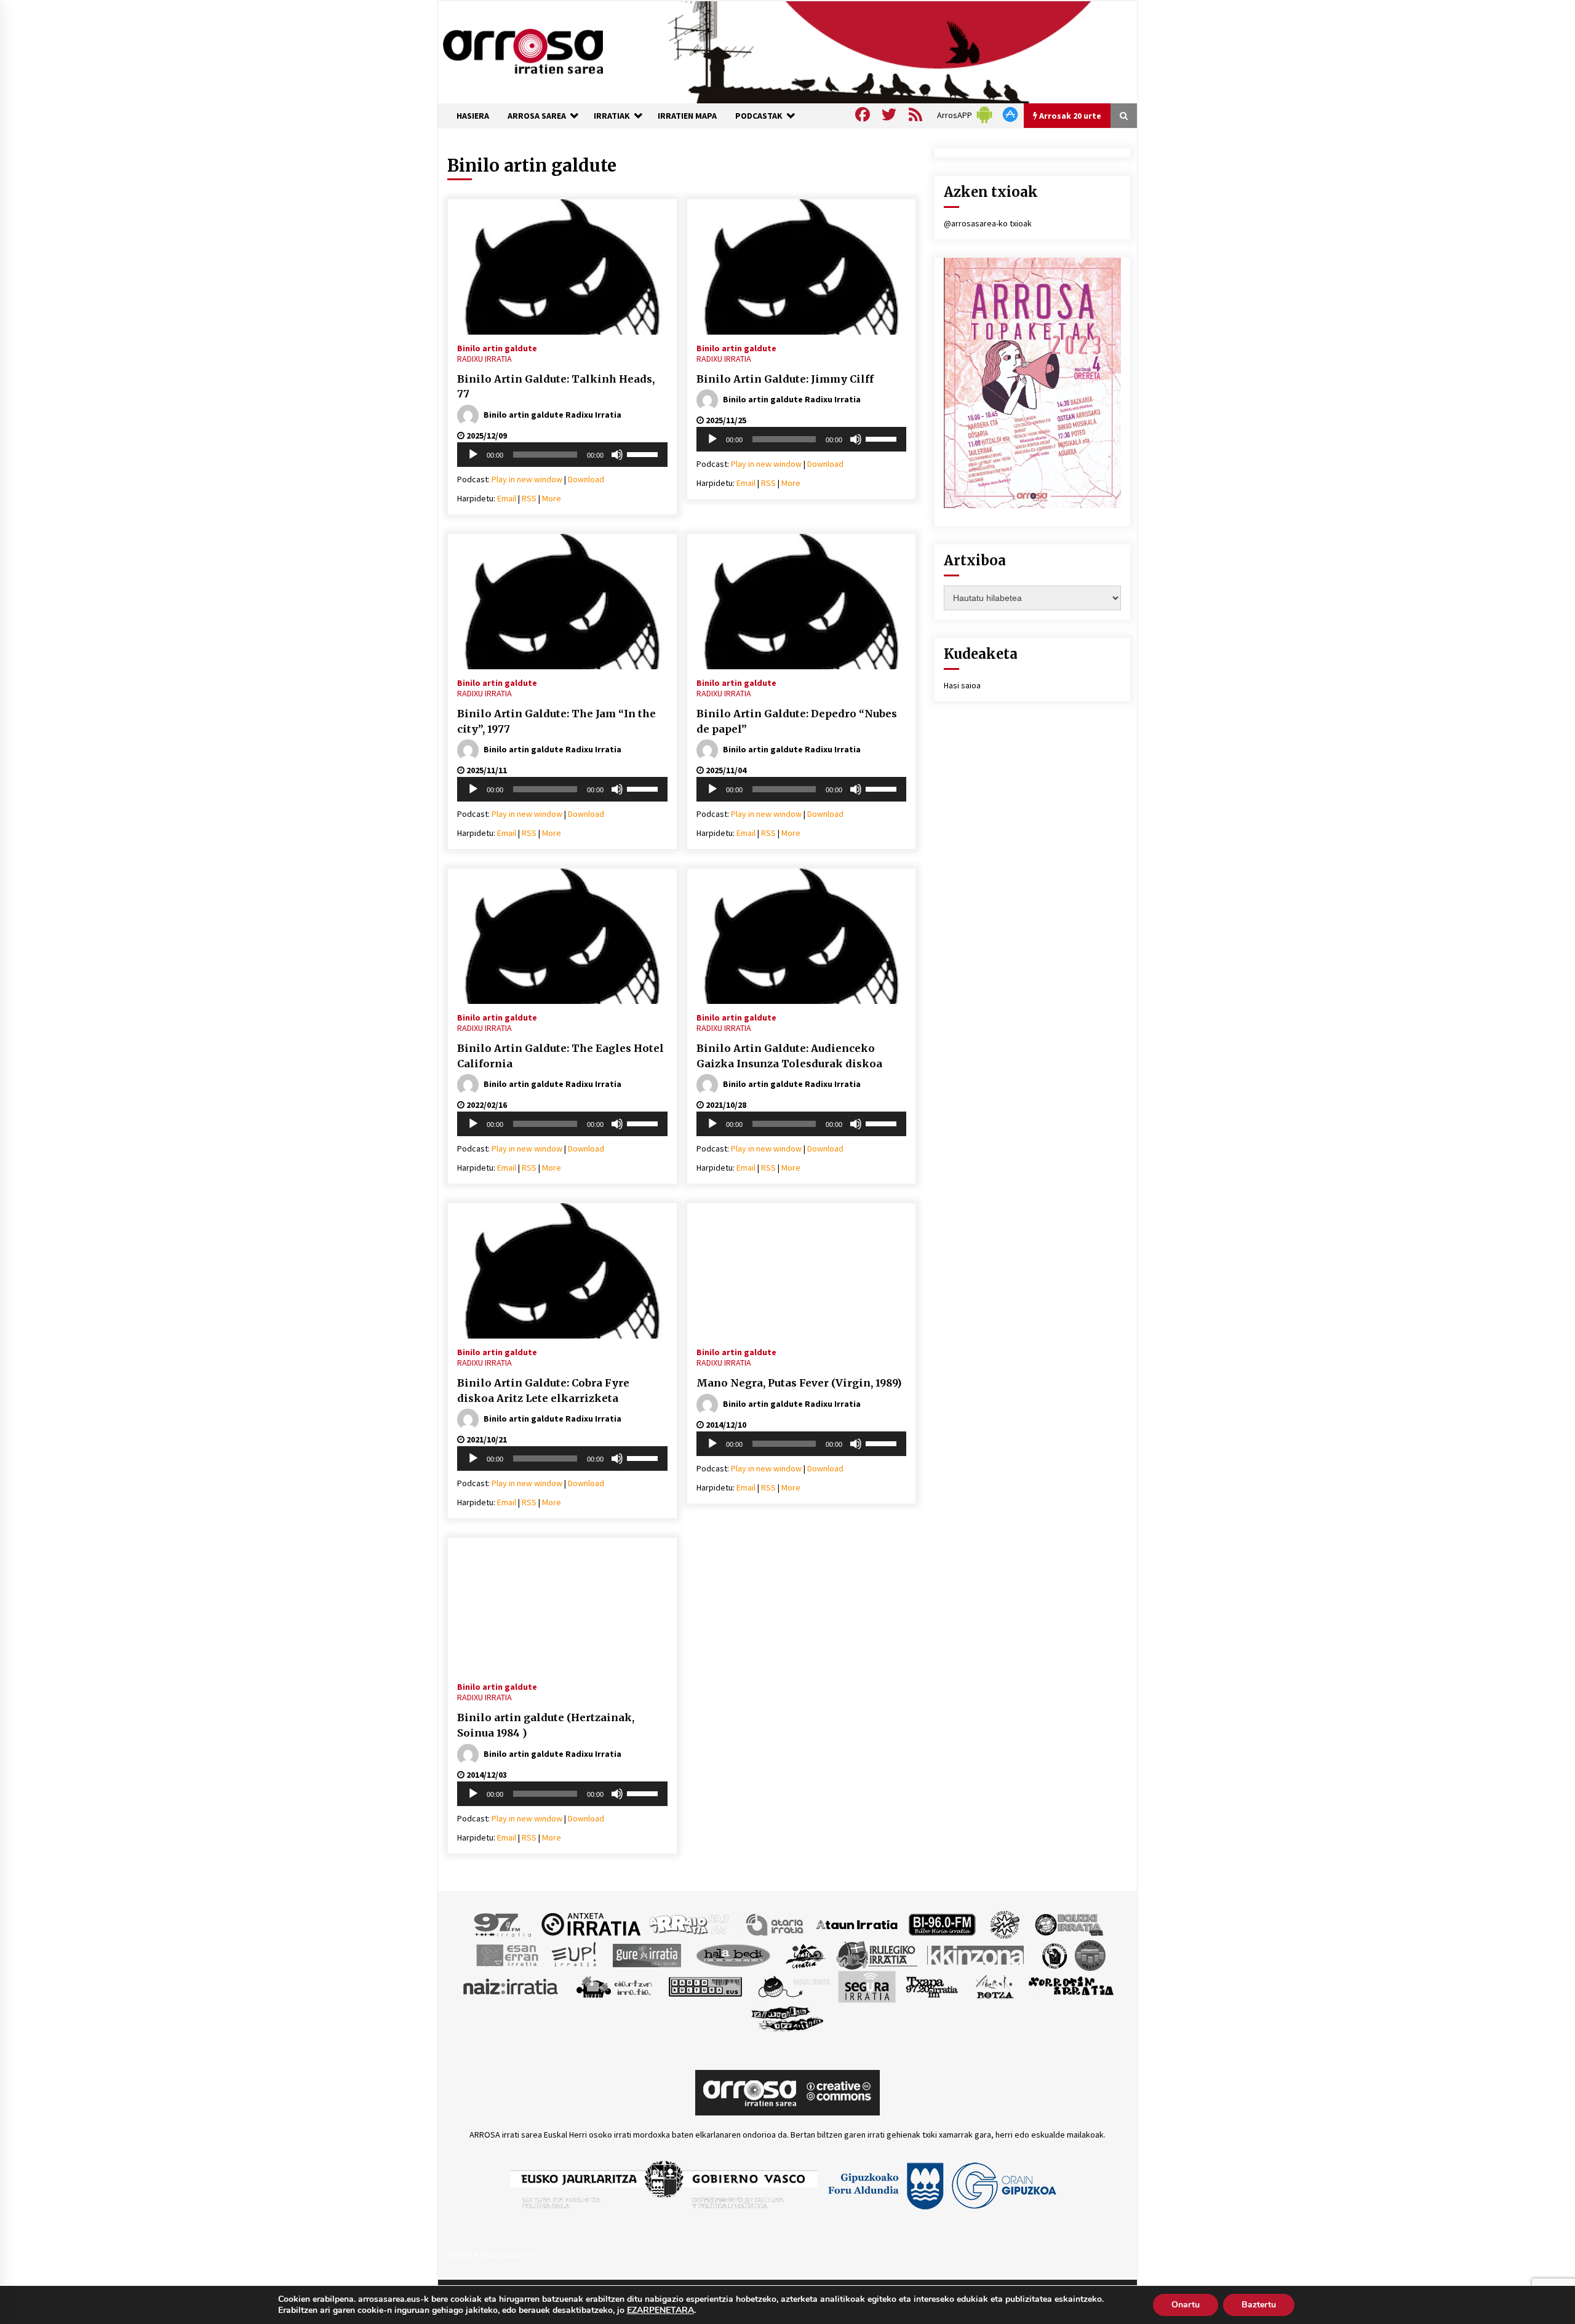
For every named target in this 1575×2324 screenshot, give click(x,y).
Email (507, 498)
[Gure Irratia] (647, 1954)
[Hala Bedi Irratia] (733, 1954)
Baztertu (1259, 2305)
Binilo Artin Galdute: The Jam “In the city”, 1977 (556, 721)
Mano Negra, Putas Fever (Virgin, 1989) (799, 1383)
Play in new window (527, 479)
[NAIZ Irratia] (511, 1986)
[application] (562, 455)
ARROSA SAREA (537, 116)
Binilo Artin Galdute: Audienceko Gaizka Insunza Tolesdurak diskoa (789, 1056)
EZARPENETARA (660, 2310)
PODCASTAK (759, 116)
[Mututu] (617, 455)
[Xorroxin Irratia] (1071, 1986)
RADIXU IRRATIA (484, 359)
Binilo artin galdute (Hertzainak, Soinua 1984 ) (546, 1725)
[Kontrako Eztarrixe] (1054, 1954)
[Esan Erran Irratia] (507, 1954)
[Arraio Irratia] (690, 1924)
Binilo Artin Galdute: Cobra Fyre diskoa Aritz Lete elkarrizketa (543, 1391)
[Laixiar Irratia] (1090, 1954)
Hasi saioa (962, 685)
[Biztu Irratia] (1005, 1924)
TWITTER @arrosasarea (490, 2254)
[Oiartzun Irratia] (614, 1986)
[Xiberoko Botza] (994, 1986)
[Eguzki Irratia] (1068, 1924)
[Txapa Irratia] (932, 1986)
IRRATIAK (612, 116)
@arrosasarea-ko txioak (988, 223)
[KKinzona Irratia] (976, 1954)
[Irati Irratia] (806, 1954)
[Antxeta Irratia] (591, 1924)
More (552, 498)
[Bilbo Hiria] (942, 1924)
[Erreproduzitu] (473, 455)
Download (586, 479)
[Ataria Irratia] (776, 1924)
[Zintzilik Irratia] (788, 2017)
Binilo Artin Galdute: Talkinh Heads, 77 (556, 387)
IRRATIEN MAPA (687, 116)
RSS (529, 498)
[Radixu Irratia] (793, 1986)
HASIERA (473, 116)
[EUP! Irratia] (575, 1954)
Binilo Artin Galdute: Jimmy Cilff (785, 379)
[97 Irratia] (503, 1924)
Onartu (1186, 2305)
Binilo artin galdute (497, 348)
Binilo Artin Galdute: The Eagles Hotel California (560, 1056)
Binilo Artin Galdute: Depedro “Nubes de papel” (797, 721)
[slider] (644, 453)
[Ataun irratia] (857, 1924)
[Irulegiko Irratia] (877, 1954)
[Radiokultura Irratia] (705, 1986)
